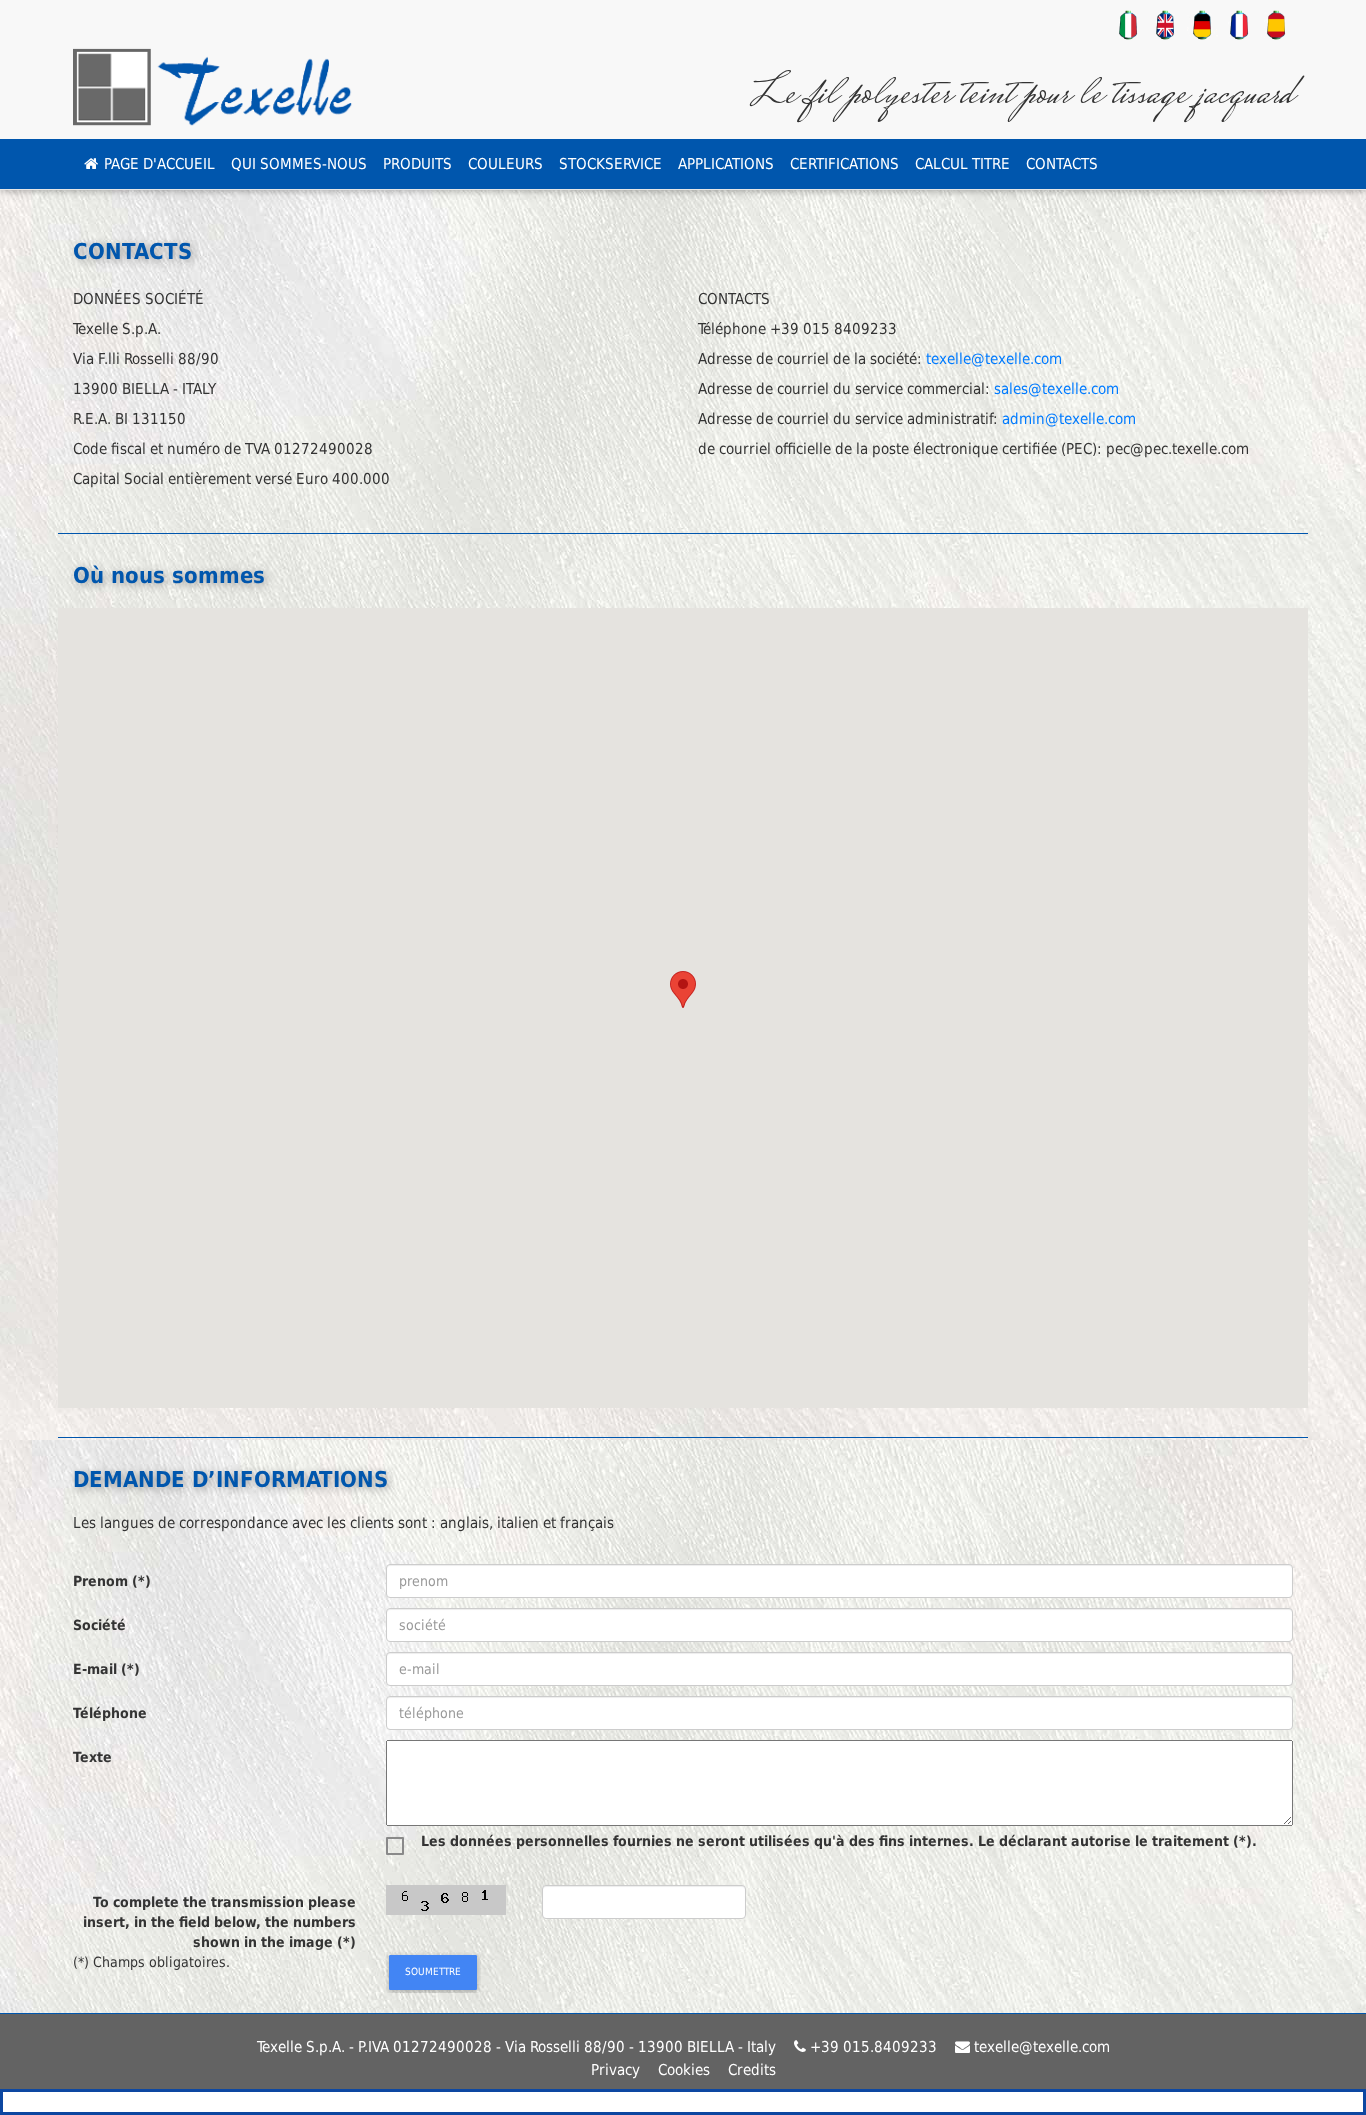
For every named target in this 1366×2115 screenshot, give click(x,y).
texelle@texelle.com (994, 359)
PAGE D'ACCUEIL (157, 164)
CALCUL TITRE (962, 164)
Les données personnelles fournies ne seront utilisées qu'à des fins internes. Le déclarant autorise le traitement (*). (839, 1841)
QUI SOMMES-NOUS (299, 164)
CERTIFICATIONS (844, 164)
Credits (752, 2070)
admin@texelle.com (1069, 419)
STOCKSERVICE (610, 164)
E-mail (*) (106, 1669)
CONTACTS (1062, 164)
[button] (683, 989)
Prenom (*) (112, 1581)
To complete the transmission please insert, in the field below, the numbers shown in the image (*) (219, 1922)
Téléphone (110, 1713)
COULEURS (505, 164)
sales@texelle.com (1056, 389)
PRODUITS (417, 164)
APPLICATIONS (726, 164)
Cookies (691, 2070)
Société (99, 1625)
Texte (92, 1757)
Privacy (622, 2070)
